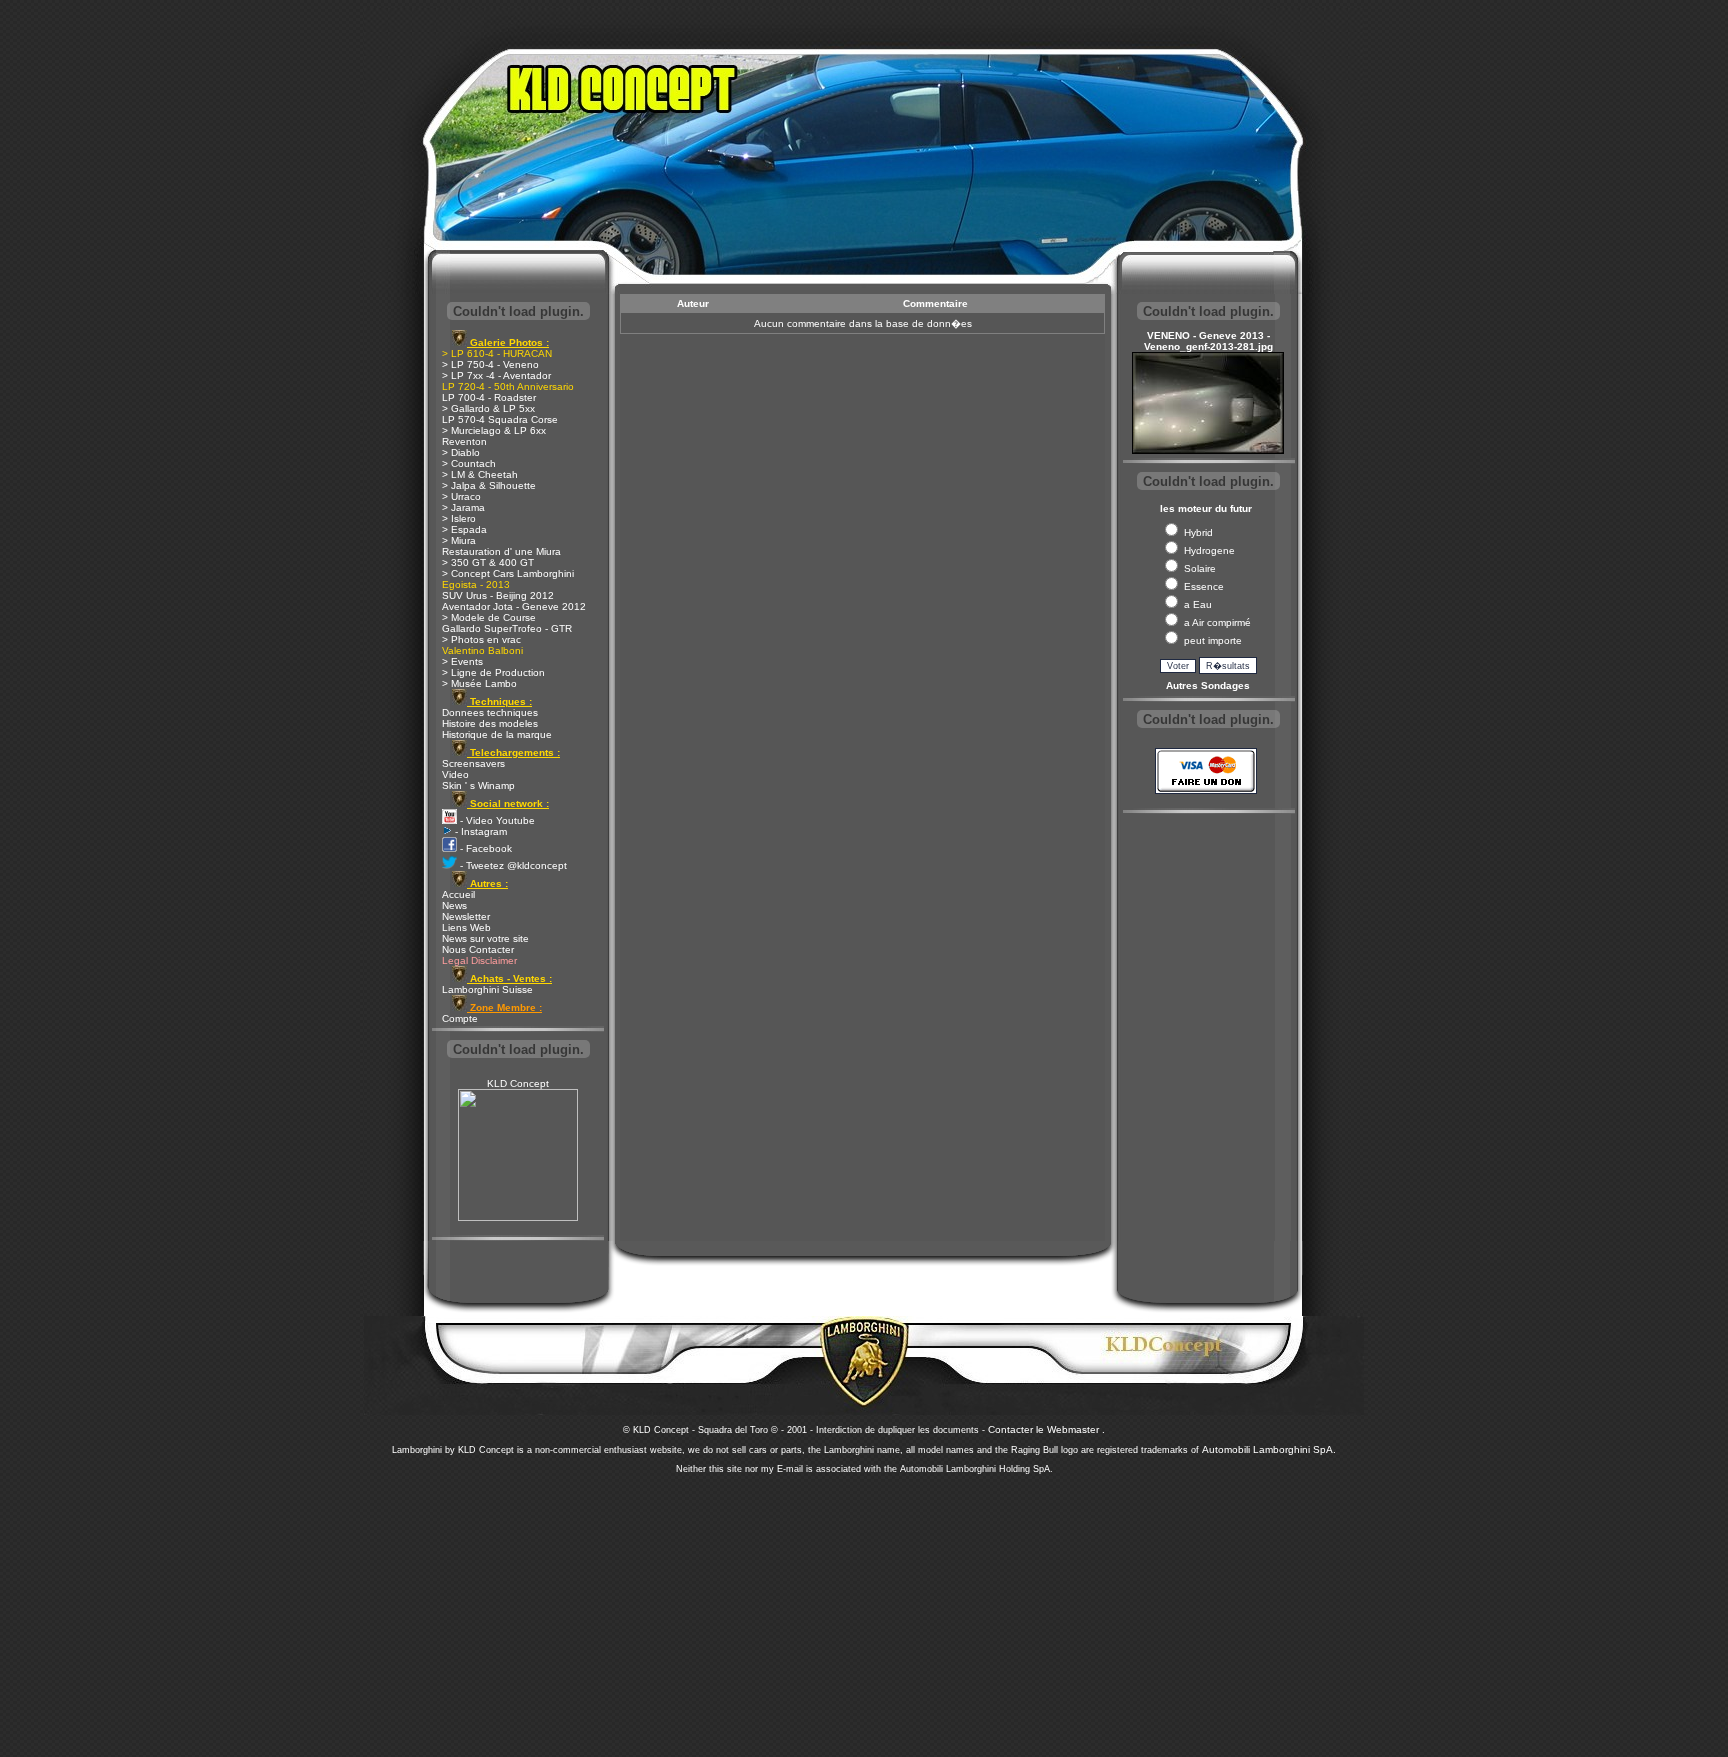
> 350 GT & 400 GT (488, 562)
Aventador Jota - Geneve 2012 (514, 606)
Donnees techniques (490, 712)
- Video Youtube (496, 820)
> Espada (464, 529)
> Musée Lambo (479, 683)
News (454, 905)
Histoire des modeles (490, 723)
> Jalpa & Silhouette (489, 485)
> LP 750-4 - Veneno (490, 364)
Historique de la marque (497, 734)
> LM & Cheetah (480, 474)
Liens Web (466, 927)
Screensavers (473, 763)
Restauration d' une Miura (501, 551)
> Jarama (463, 507)
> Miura (459, 540)
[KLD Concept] (518, 1217)
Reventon (464, 441)
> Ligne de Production (493, 672)
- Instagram (479, 831)
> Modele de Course (489, 617)
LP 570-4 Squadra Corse (500, 419)
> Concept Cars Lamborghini (508, 573)
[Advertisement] (864, 1610)
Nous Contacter (478, 949)
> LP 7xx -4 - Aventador (496, 375)
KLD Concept (518, 1083)
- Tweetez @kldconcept (512, 865)
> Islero (459, 518)
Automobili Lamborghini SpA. (1269, 1449)
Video (455, 774)
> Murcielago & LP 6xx (494, 430)
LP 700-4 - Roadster (489, 397)
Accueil (458, 894)
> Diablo (461, 452)
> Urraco (461, 496)
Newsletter (466, 916)
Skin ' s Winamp (478, 785)
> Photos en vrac (481, 639)
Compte (460, 1018)
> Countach (469, 463)
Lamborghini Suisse (487, 989)
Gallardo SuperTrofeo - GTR (507, 628)
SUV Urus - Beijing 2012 (498, 595)
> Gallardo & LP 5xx (488, 408)
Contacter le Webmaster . (1046, 1429)
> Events (462, 661)
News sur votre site (485, 938)
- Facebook (484, 848)
